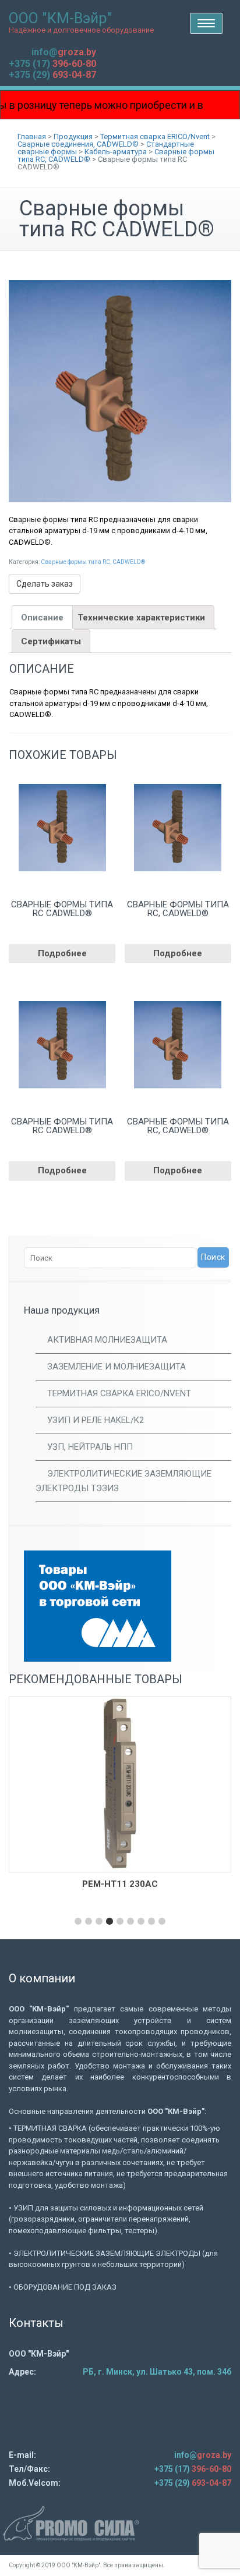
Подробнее (62, 953)
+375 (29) (52, 75)
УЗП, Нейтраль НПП (90, 1447)
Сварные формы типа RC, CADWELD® (93, 562)
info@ (64, 52)
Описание (42, 618)
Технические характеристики (141, 618)
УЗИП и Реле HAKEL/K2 (96, 1420)
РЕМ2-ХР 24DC (120, 1884)
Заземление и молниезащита (117, 1367)
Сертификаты (51, 641)
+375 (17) (52, 64)
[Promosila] (120, 2523)
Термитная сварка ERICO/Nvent (119, 1393)
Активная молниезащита (107, 1340)
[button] (78, 1921)
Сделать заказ (45, 584)
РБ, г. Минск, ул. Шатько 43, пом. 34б (157, 2372)
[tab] (42, 617)
